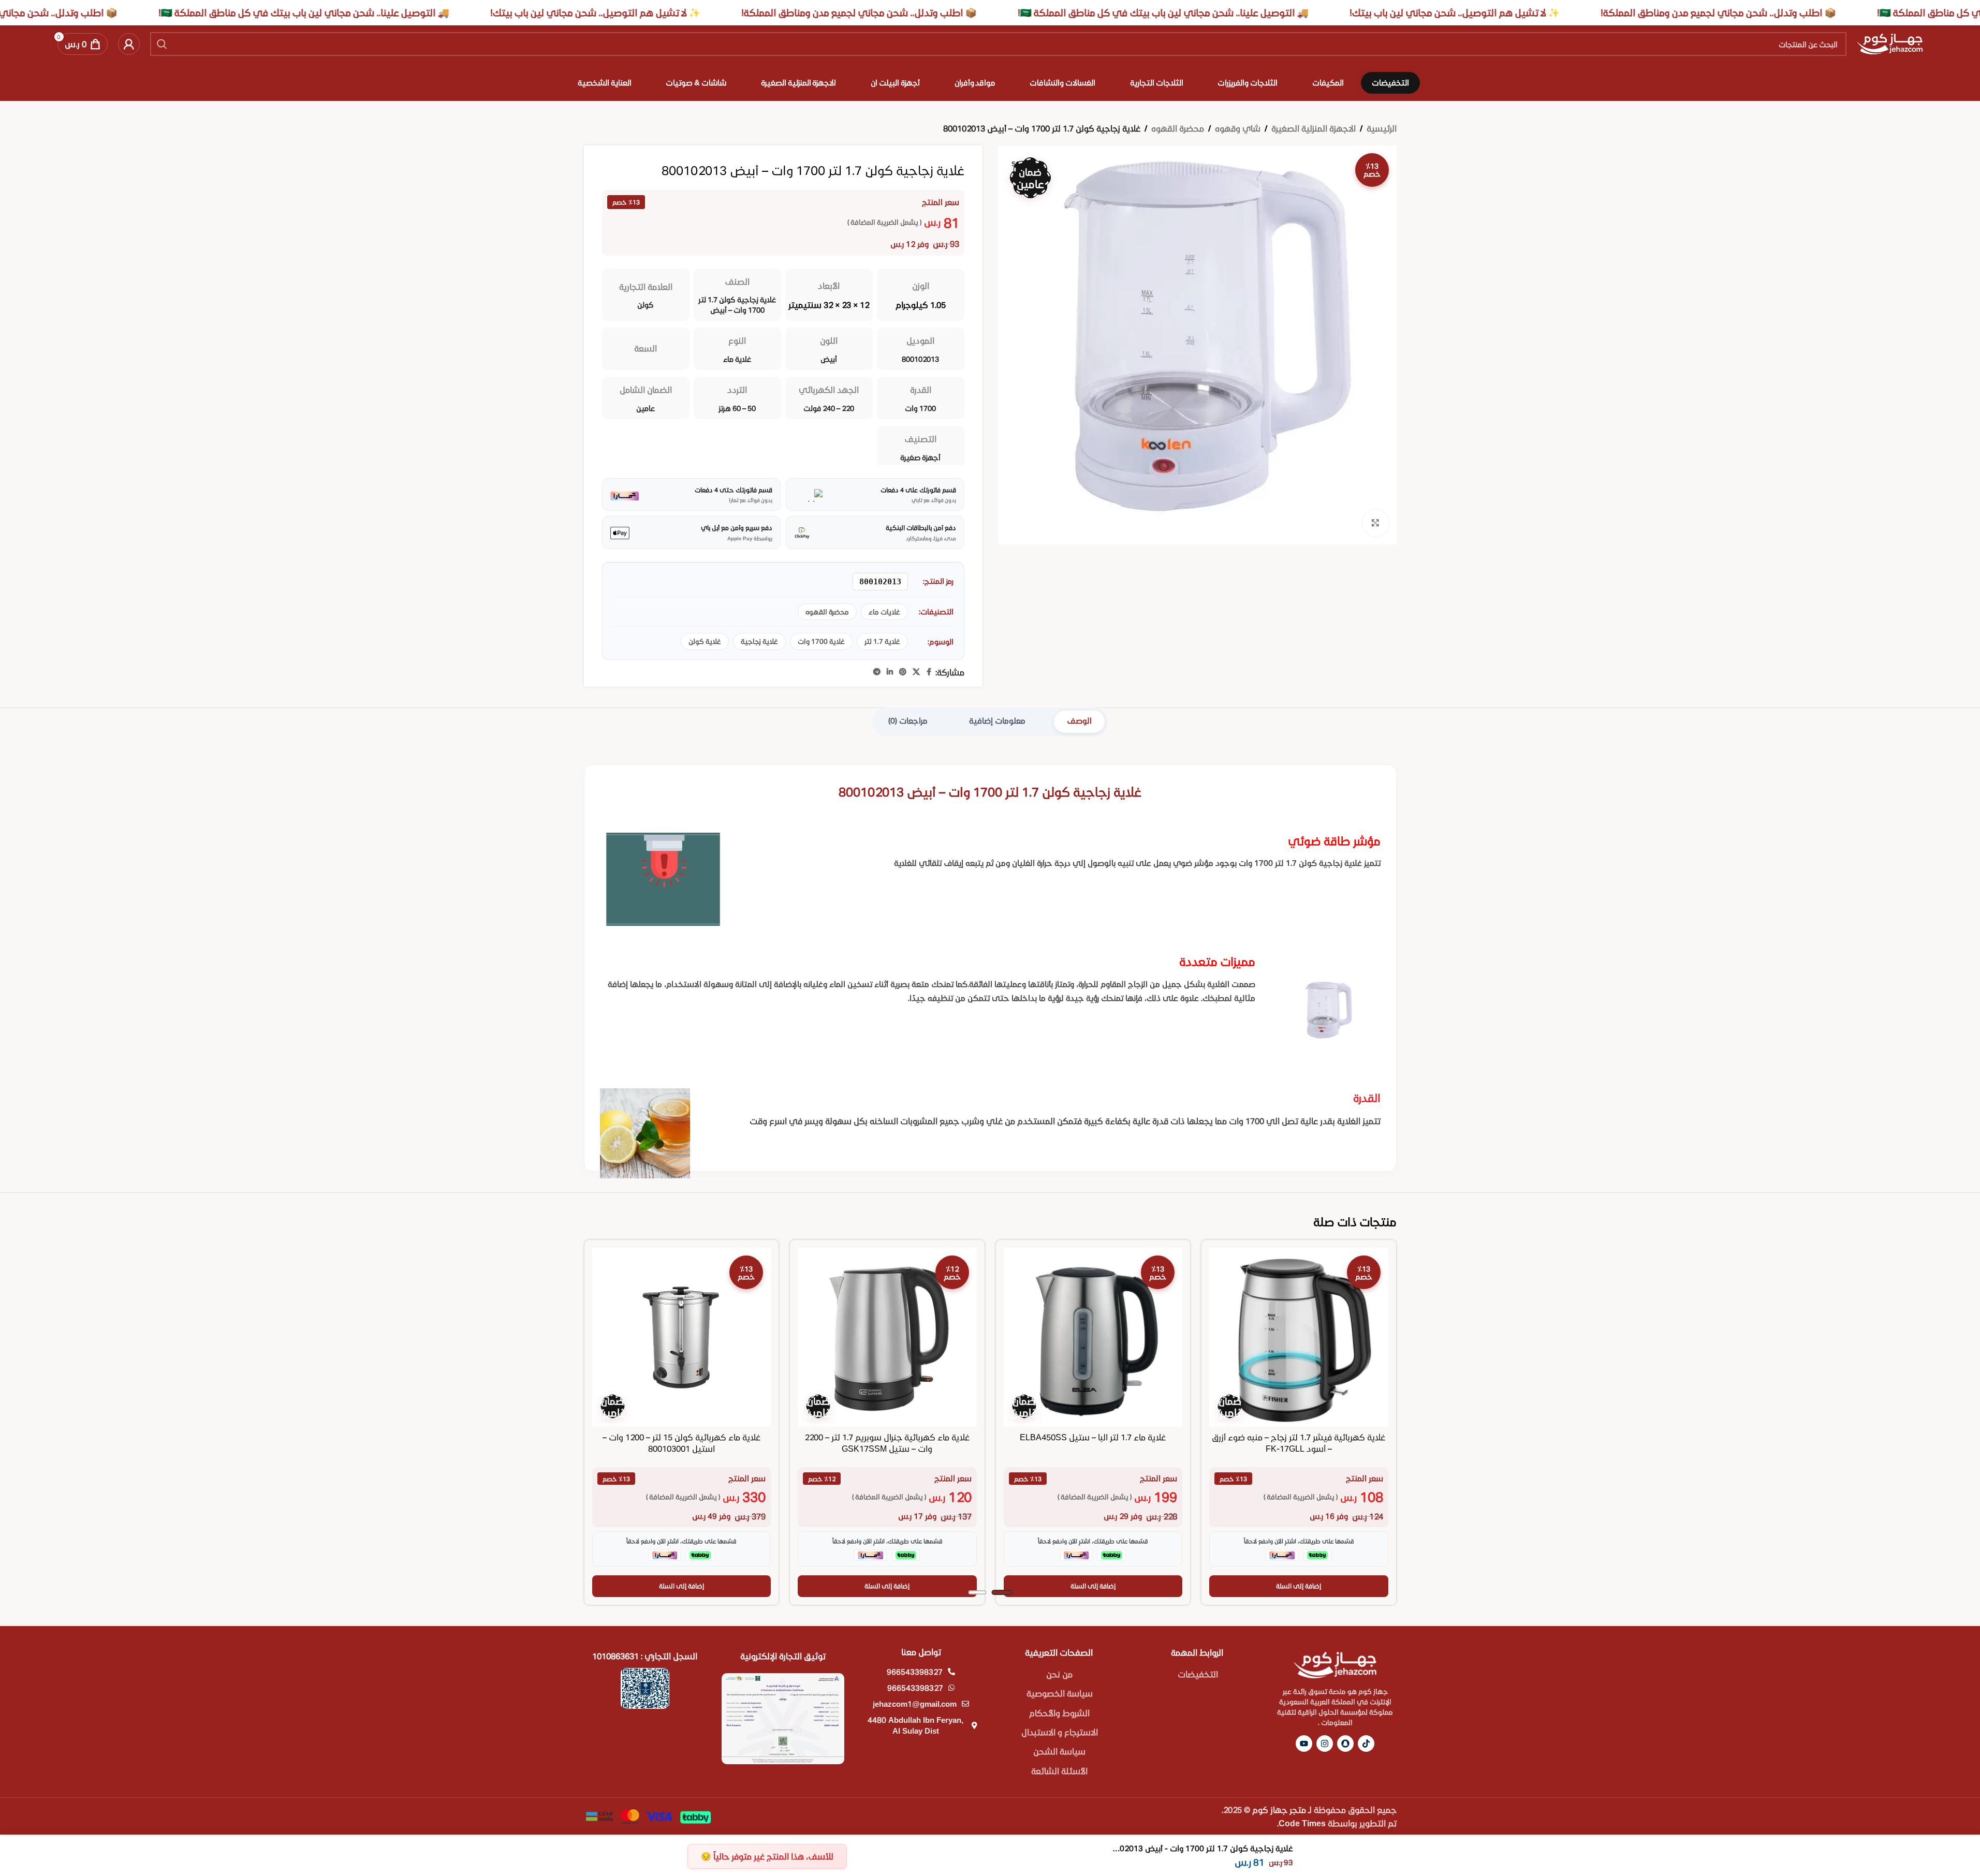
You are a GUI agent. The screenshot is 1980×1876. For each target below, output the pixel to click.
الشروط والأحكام (1059, 1713)
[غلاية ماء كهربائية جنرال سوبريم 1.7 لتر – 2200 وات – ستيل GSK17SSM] (887, 1337)
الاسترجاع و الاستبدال (1060, 1732)
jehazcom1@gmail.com (915, 1704)
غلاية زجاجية (759, 641)
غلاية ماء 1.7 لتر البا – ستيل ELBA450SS (1093, 1437)
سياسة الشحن (1059, 1751)
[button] (1299, 1586)
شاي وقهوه (1238, 128)
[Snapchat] (1345, 1744)
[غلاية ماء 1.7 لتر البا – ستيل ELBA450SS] (1093, 1337)
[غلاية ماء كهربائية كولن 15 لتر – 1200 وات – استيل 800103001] (682, 1337)
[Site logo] (1890, 43)
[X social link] (916, 672)
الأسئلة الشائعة (1059, 1771)
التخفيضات (1198, 1674)
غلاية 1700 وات (821, 641)
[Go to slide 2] (977, 1592)
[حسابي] (129, 44)
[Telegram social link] (877, 672)
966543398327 (915, 1672)
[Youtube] (1304, 1744)
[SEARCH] (162, 44)
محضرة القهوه (1178, 128)
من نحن (1059, 1674)
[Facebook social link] (929, 672)
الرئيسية (1382, 128)
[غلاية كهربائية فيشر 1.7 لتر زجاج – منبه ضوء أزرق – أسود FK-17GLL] (1299, 1337)
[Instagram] (1325, 1744)
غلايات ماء (884, 612)
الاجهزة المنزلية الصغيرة (1314, 128)
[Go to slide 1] (1002, 1592)
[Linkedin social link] (890, 672)
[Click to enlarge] (1375, 523)
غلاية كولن (705, 641)
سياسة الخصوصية (1060, 1693)
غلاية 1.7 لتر (882, 641)
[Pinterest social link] (903, 672)
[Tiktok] (1366, 1744)
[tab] (1079, 722)
